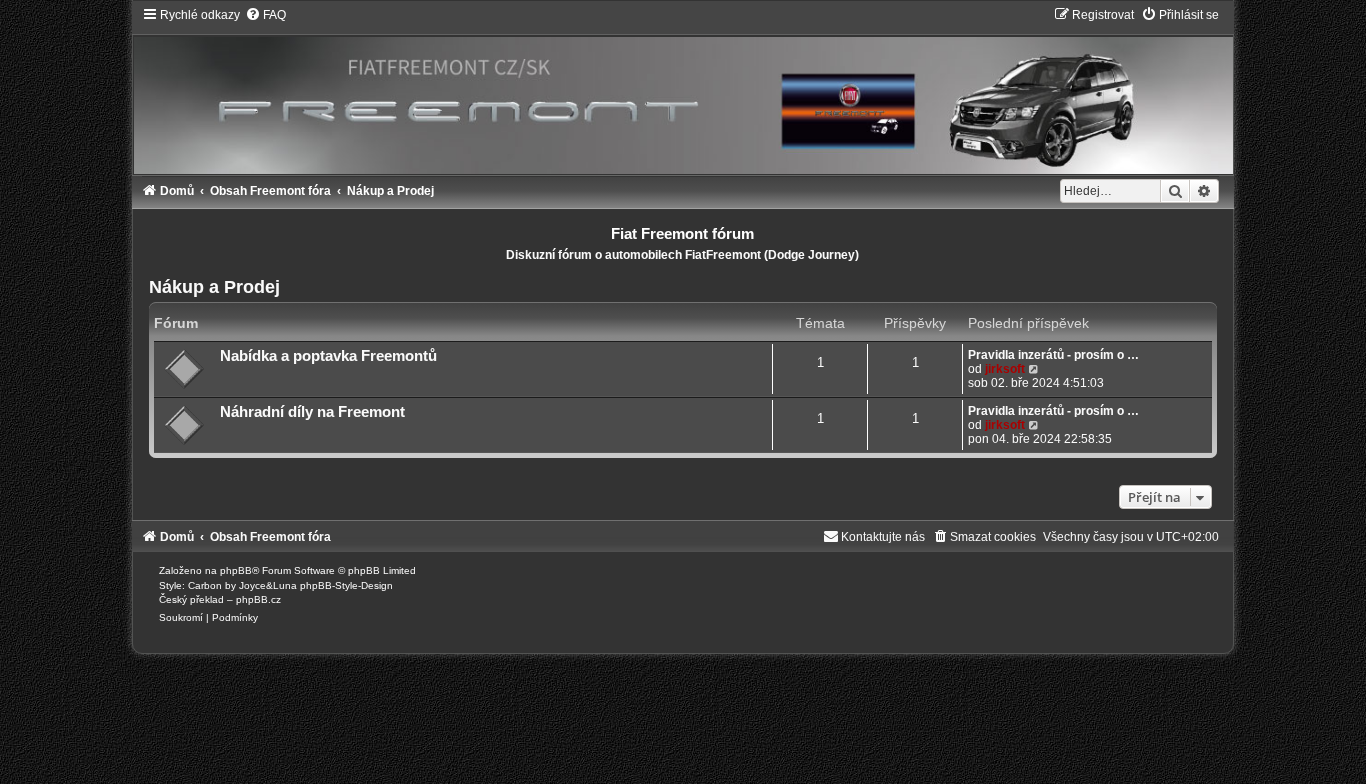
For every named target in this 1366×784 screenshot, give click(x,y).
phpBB (236, 570)
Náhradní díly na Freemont (312, 412)
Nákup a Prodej (214, 287)
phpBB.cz (258, 599)
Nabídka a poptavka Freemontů (328, 356)
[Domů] (683, 90)
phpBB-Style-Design (346, 585)
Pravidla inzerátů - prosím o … (1053, 355)
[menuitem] (265, 15)
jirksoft (1005, 369)
